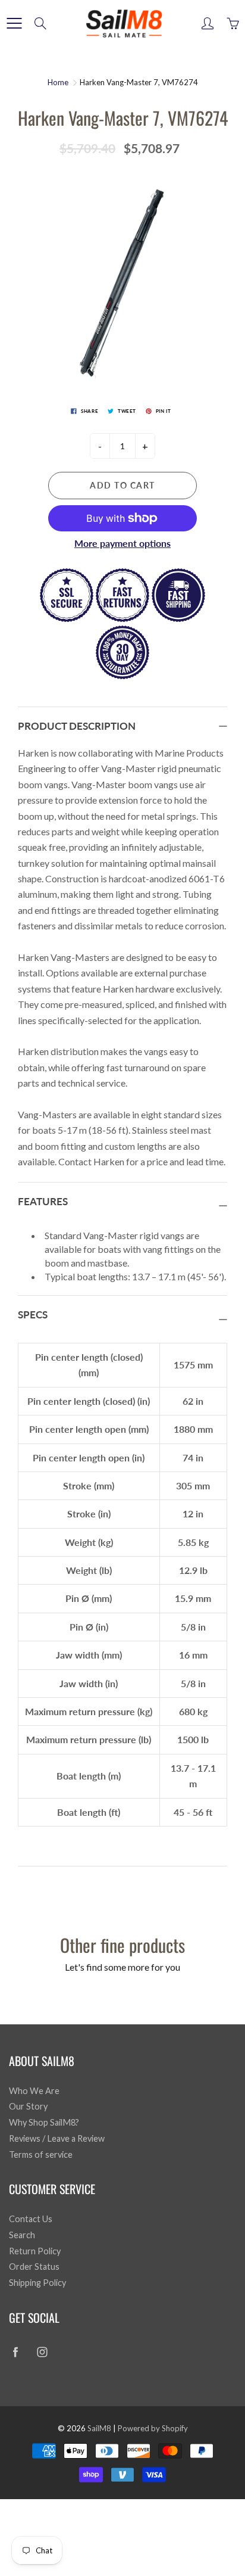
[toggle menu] (14, 23)
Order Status (34, 2267)
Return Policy (35, 2251)
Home (58, 82)
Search (22, 2235)
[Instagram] (42, 2352)
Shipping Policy (37, 2283)
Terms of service (41, 2155)
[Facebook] (15, 2352)
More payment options (122, 543)
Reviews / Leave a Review (57, 2138)
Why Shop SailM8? (44, 2122)
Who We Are (34, 2091)
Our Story (28, 2106)
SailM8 (99, 2428)
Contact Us (31, 2219)
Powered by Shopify (153, 2428)
